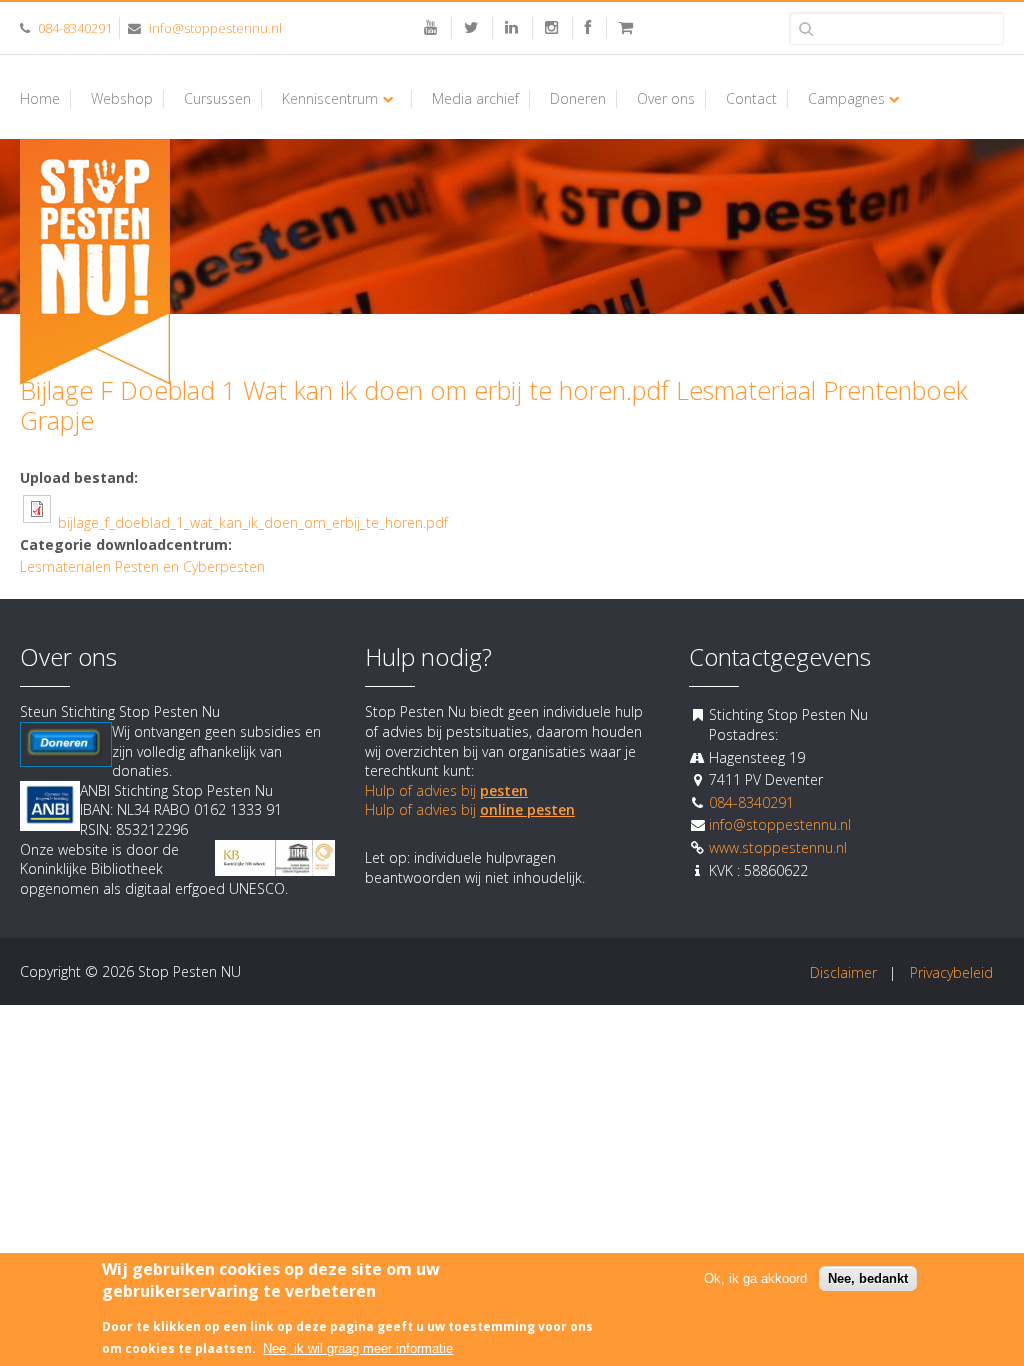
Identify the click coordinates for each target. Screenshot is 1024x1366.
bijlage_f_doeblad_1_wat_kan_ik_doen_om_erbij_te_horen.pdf (253, 522)
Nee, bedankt (868, 1278)
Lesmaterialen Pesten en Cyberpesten (142, 566)
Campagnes (846, 99)
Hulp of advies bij (446, 790)
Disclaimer (843, 972)
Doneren (578, 99)
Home (40, 99)
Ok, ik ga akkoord (755, 1278)
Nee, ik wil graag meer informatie (358, 1348)
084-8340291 (75, 28)
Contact (751, 99)
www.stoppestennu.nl (778, 847)
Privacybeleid (951, 972)
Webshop (122, 99)
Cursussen (217, 99)
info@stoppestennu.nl (215, 28)
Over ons (666, 99)
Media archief (475, 99)
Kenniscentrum (330, 99)
